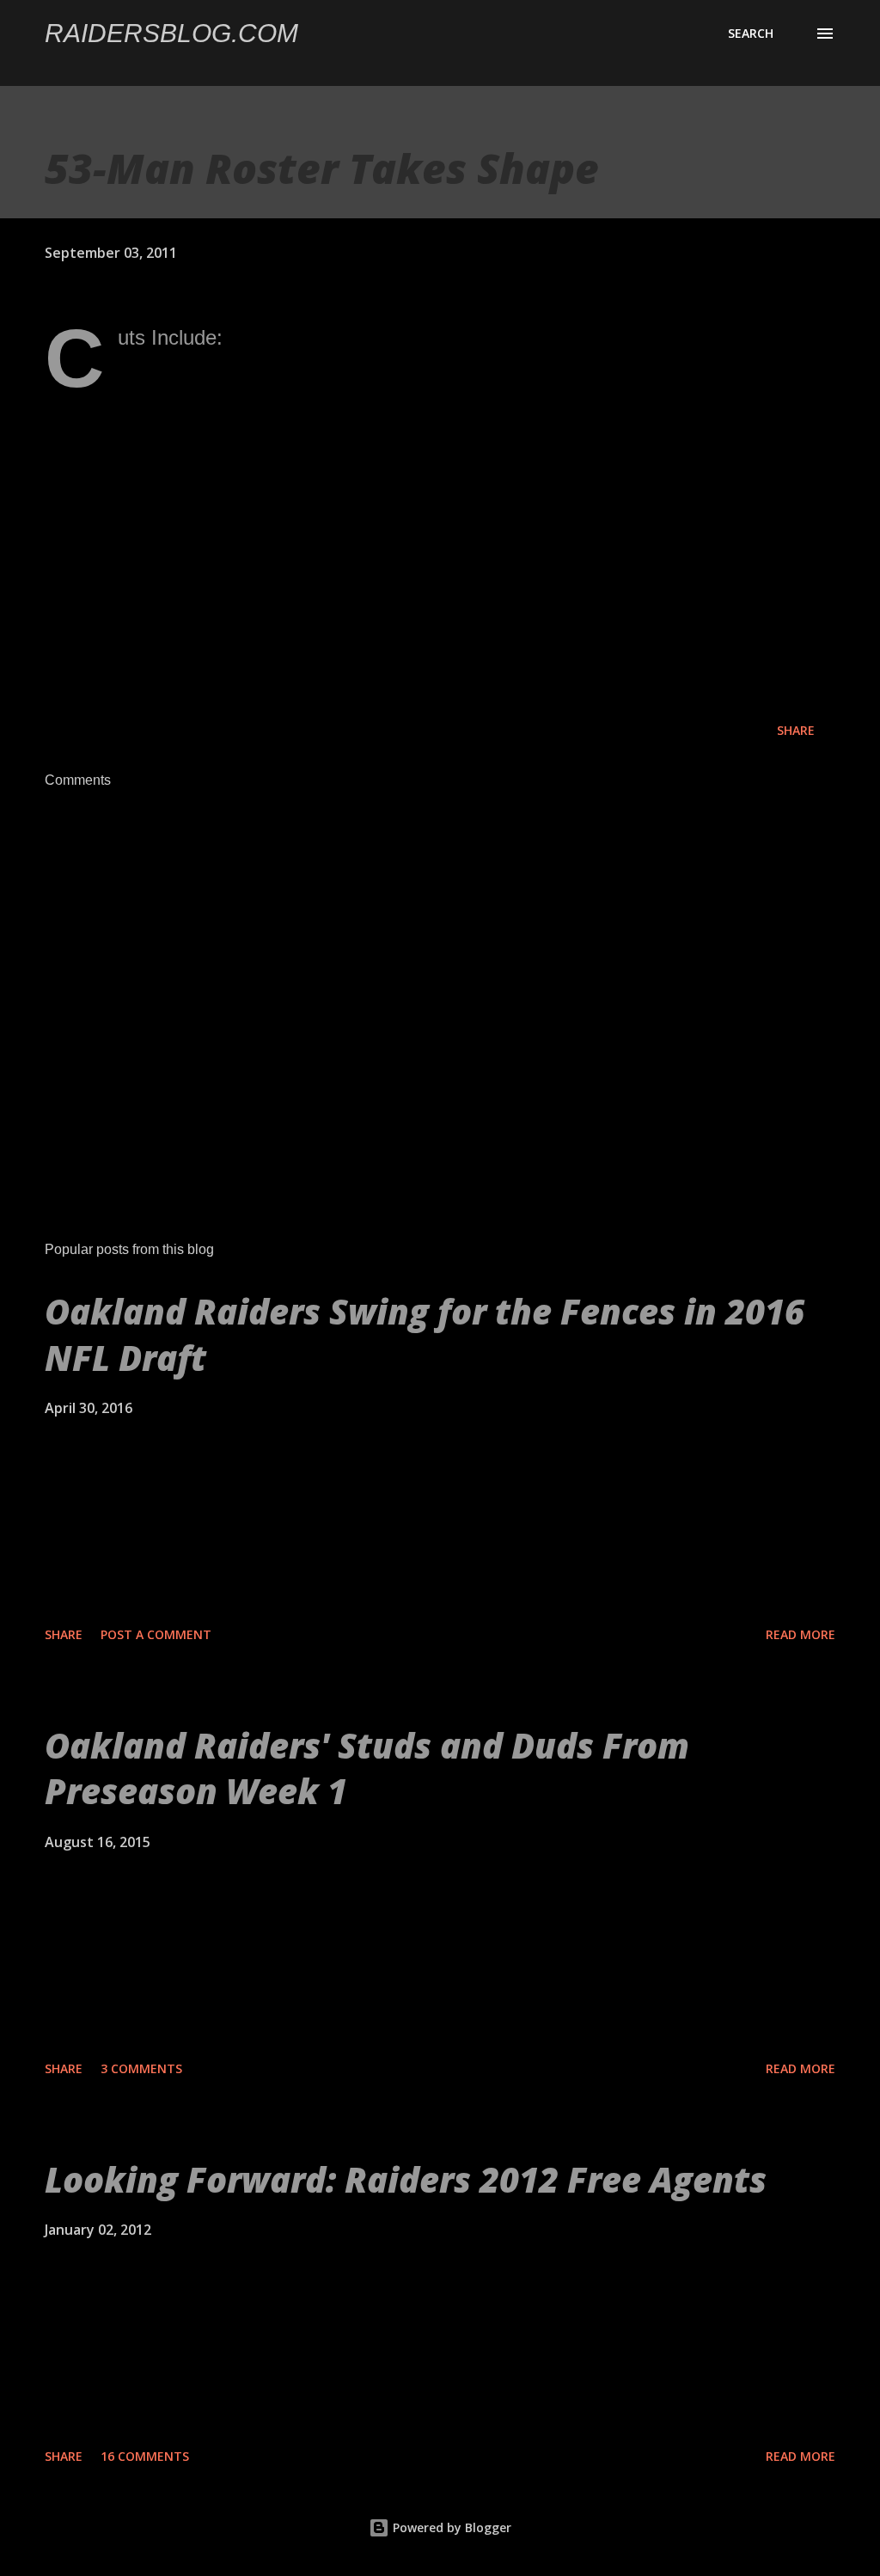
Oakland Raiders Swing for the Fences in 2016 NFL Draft (425, 1334)
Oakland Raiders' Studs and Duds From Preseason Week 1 (367, 1768)
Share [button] (796, 730)
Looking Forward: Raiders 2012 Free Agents (406, 2179)
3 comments (141, 2068)
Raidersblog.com (171, 33)
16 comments (145, 2456)
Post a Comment (156, 1634)
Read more (801, 1634)
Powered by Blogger (450, 2527)
